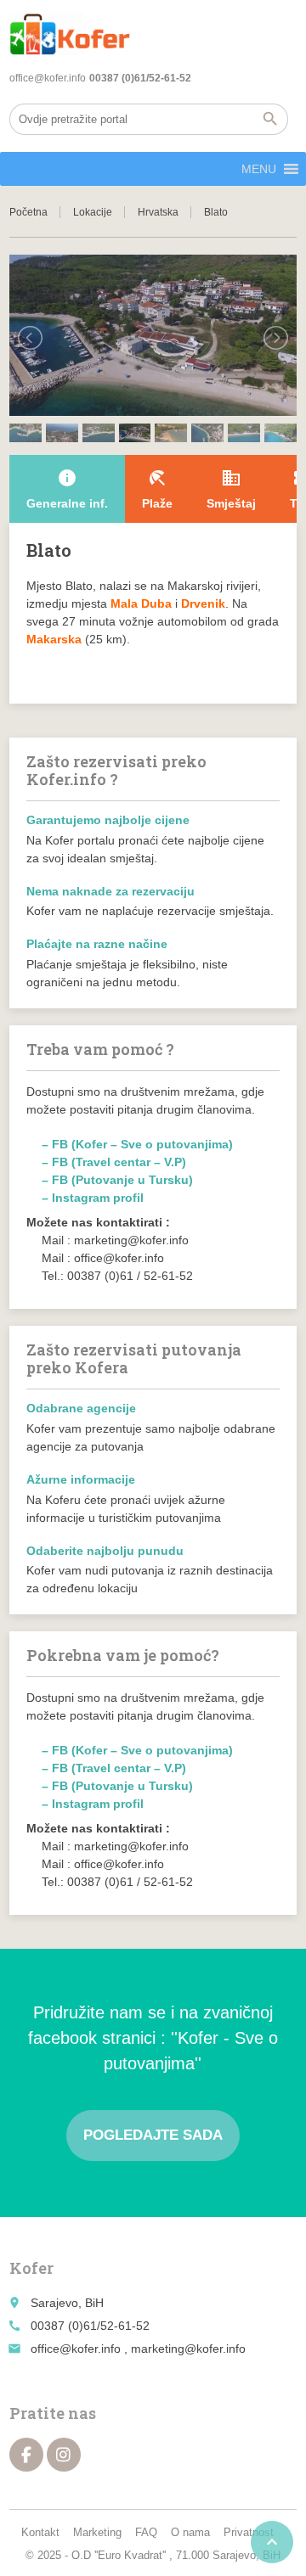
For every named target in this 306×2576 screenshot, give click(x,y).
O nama (190, 2532)
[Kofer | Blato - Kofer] (70, 34)
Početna (28, 212)
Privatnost (249, 2532)
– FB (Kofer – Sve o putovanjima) (137, 1144)
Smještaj (231, 489)
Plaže (157, 489)
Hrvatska (158, 212)
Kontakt (40, 2532)
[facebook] (26, 2455)
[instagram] (64, 2455)
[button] (259, 169)
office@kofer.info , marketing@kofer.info (138, 2349)
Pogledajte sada (153, 2135)
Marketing (97, 2532)
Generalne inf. (67, 489)
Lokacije (93, 212)
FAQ (146, 2532)
